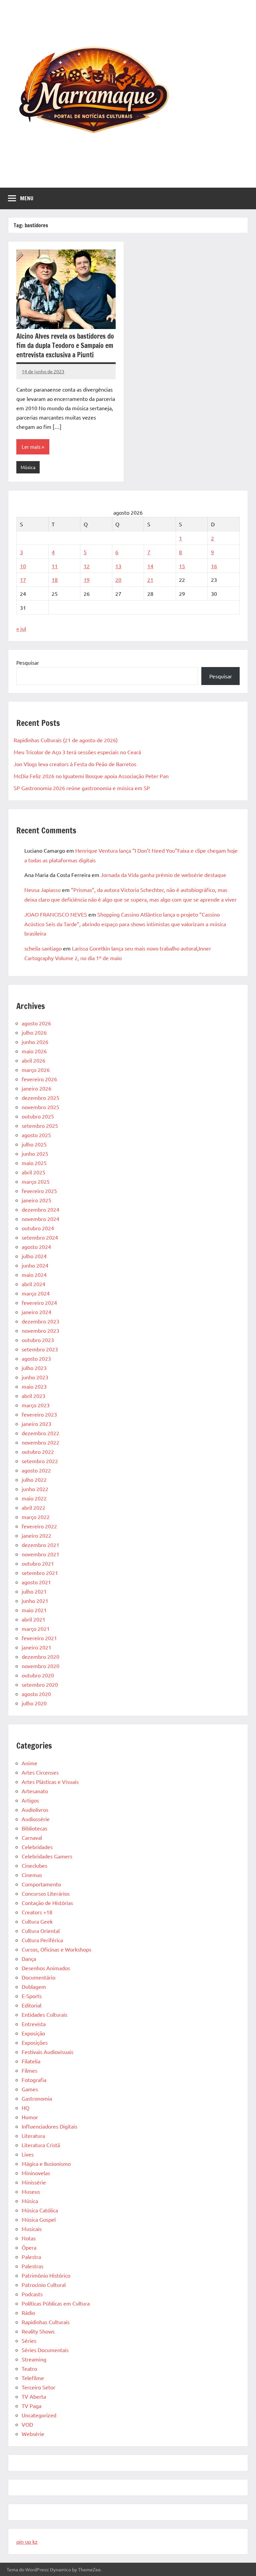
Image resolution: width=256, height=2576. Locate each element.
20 (118, 580)
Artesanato (35, 1791)
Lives (28, 2154)
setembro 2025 (40, 1125)
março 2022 (36, 1517)
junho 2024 (35, 1265)
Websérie (33, 2434)
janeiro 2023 (36, 1424)
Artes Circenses (40, 1772)
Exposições (35, 2042)
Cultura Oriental (41, 1931)
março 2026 (36, 1070)
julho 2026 (34, 1032)
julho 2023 (34, 1368)
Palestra (31, 2257)
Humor (30, 2117)
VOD (27, 2424)
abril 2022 (33, 1507)
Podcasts (32, 2294)
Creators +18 (37, 1912)
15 (182, 566)
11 (55, 566)
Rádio (28, 2313)
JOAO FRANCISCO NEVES (56, 914)
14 (150, 566)
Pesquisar (28, 662)
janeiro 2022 (36, 1535)
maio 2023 (34, 1386)
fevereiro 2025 (39, 1191)
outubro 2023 (38, 1340)
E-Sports (32, 1996)
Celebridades (37, 1847)
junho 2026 (35, 1042)
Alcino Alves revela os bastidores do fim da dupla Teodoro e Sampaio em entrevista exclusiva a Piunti (65, 345)
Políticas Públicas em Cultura (56, 2303)
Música (28, 467)
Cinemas (32, 1875)
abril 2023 (33, 1396)
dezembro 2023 (40, 1321)
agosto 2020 (36, 1694)
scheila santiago (43, 948)
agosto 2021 (36, 1582)
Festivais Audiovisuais (47, 2052)
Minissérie (34, 2182)
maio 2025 (34, 1163)
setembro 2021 (40, 1573)
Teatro (29, 2368)
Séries (29, 2340)
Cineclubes (34, 1865)
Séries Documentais (45, 2350)
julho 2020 (34, 1703)
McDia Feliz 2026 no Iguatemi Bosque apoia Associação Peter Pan (91, 776)
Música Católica (40, 2210)
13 (118, 566)
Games (30, 2089)
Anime (29, 1763)
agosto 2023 (36, 1358)
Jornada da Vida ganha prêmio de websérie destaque (163, 875)
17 (23, 580)
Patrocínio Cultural (44, 2285)
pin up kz (27, 2541)
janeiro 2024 (36, 1312)
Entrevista (34, 2024)
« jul (21, 628)
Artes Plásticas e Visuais (50, 1782)
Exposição (33, 2033)
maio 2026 (34, 1051)
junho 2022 (35, 1489)
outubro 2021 (38, 1563)
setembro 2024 (40, 1237)
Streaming (34, 2359)
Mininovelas (36, 2173)
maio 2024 (34, 1275)
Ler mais (31, 447)
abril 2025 (33, 1172)
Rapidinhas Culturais (46, 2322)
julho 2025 (34, 1144)
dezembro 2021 (40, 1545)
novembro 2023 (40, 1330)
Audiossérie (36, 1819)
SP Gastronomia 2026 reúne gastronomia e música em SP (82, 788)
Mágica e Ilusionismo (46, 2163)
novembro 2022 (40, 1442)
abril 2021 (33, 1619)
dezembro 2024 (40, 1209)
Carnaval (32, 1837)
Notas (29, 2238)
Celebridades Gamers (47, 1856)
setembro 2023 (40, 1349)
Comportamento (41, 1884)
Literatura (33, 2136)
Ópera (29, 2247)
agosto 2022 (36, 1470)
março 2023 (36, 1405)
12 (87, 566)
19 (87, 580)
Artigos (30, 1800)
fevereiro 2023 (39, 1414)
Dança (29, 1959)
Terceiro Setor (38, 2387)
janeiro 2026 (36, 1088)
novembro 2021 (40, 1554)
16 (214, 566)
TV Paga (31, 2406)
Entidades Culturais (44, 2014)
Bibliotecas (34, 1828)
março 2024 (36, 1293)
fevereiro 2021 (39, 1638)
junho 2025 (35, 1153)
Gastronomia (37, 2098)
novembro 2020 (40, 1666)
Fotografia (34, 2080)
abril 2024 (33, 1284)
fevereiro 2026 (39, 1079)
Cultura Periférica (42, 1940)
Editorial (31, 2005)
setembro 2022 (40, 1461)
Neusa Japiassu (42, 890)
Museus (31, 2191)
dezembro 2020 (40, 1656)
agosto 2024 (36, 1247)
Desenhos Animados (46, 1968)
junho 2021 (35, 1601)
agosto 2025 (36, 1135)
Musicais (32, 2229)
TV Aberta (34, 2396)
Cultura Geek (37, 1921)
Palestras (32, 2266)
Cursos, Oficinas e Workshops (56, 1949)
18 (55, 580)
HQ (25, 2108)
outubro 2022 (38, 1452)
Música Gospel (39, 2219)
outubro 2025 (38, 1116)
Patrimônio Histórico (46, 2275)
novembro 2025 (40, 1107)
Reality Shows (38, 2331)
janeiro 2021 (36, 1647)
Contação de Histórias (47, 1903)
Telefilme (33, 2378)
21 (150, 580)
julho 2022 (34, 1479)
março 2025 (36, 1181)
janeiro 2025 (36, 1200)
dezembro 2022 (40, 1433)
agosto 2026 (36, 1023)
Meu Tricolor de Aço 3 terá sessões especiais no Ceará (77, 752)
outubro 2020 (38, 1675)
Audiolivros (35, 1809)
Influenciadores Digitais (49, 2126)
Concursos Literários (46, 1893)
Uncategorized (39, 2415)
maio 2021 (34, 1610)
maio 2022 (34, 1498)
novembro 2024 (40, 1219)
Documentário (38, 1977)
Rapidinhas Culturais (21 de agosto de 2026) (66, 740)
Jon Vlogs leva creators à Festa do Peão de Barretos (75, 764)
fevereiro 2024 (39, 1302)
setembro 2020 (40, 1684)
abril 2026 (33, 1060)
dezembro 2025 (40, 1098)
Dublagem (34, 1986)
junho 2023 (35, 1377)
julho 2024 (34, 1256)
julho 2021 (34, 1591)
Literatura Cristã (41, 2145)
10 (23, 566)
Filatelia (31, 2061)
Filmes (29, 2070)
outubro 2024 (38, 1228)
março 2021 (36, 1629)
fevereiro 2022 (39, 1526)
